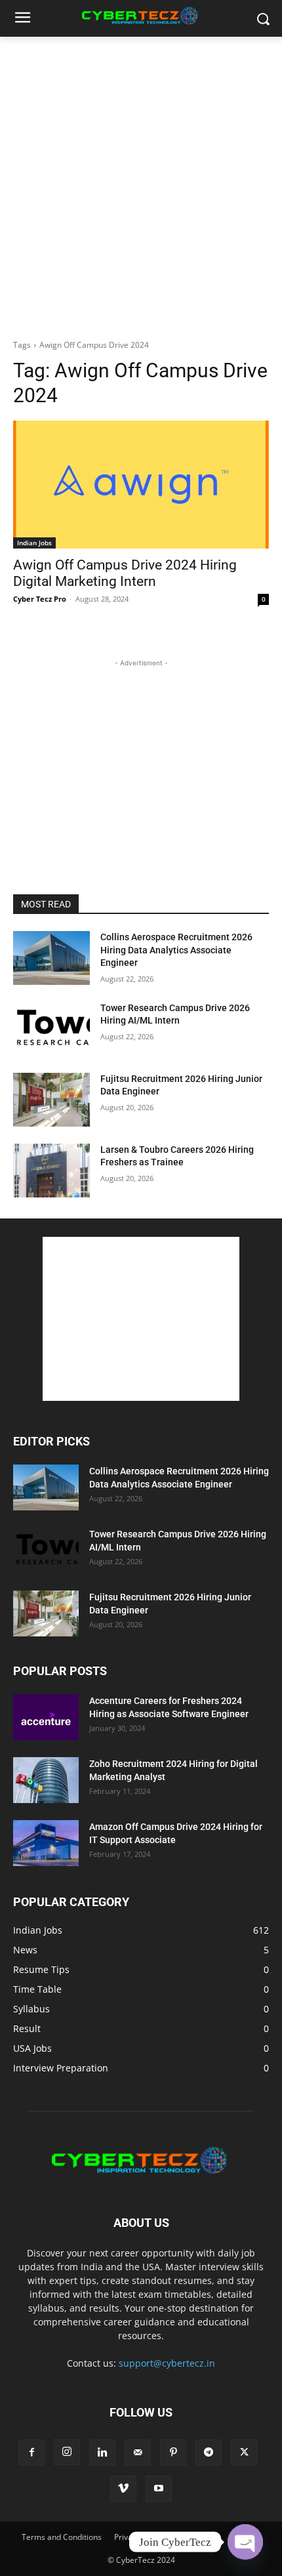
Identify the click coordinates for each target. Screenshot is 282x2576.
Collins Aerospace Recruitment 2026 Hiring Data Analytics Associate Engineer (176, 950)
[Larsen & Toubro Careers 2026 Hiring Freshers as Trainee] (51, 1171)
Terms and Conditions (62, 2537)
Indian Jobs (34, 543)
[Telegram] (209, 2453)
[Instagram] (67, 2452)
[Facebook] (31, 2453)
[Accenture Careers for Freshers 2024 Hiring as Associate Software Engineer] (46, 1717)
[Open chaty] (245, 2542)
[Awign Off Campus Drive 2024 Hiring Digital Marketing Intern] (141, 485)
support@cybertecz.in (167, 2363)
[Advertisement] (141, 184)
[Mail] (138, 2453)
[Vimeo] (123, 2489)
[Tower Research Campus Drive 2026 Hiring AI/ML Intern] (51, 1029)
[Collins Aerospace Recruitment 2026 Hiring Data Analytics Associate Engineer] (51, 958)
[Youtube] (159, 2489)
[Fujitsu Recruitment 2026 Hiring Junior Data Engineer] (51, 1100)
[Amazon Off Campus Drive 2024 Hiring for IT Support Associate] (46, 1843)
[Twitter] (244, 2453)
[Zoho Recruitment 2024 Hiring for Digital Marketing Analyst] (46, 1780)
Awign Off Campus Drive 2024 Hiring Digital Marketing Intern (125, 573)
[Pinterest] (173, 2453)
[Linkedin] (102, 2453)
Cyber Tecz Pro (40, 599)
